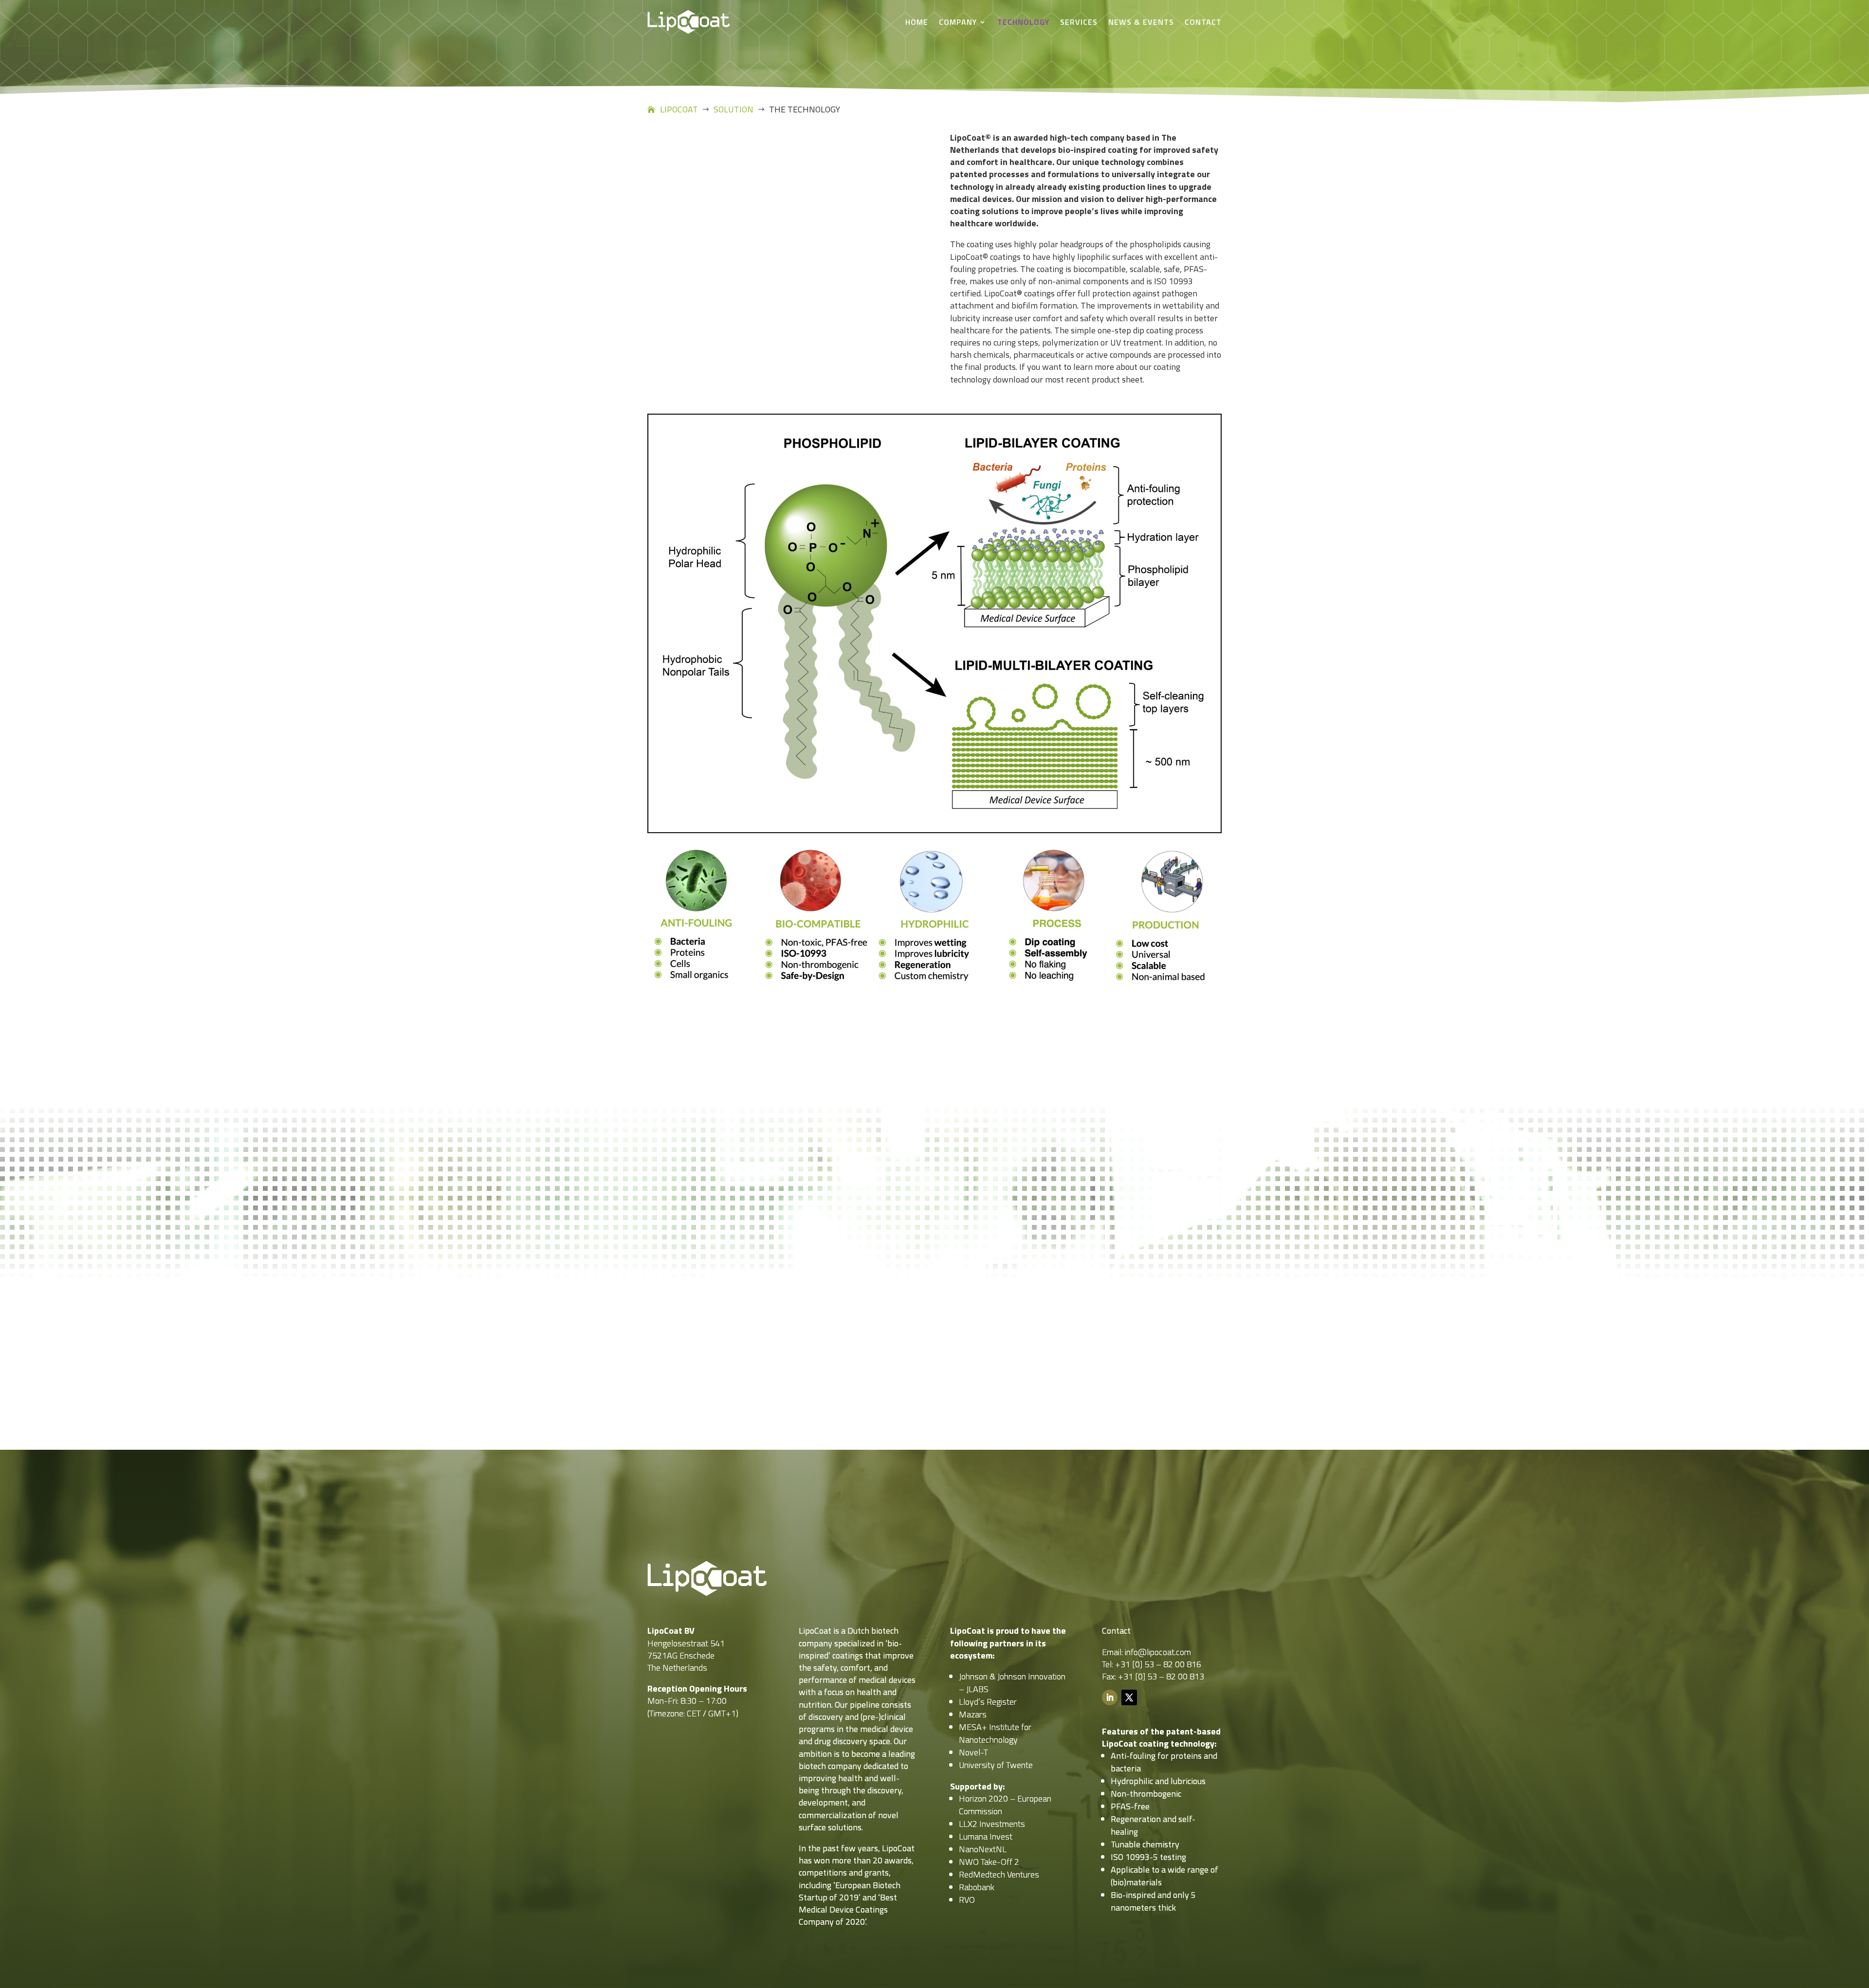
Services (1079, 22)
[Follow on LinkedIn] (1110, 1697)
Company (958, 22)
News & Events (1141, 22)
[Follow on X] (1129, 1697)
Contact (1203, 22)
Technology (1023, 22)
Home (917, 22)
